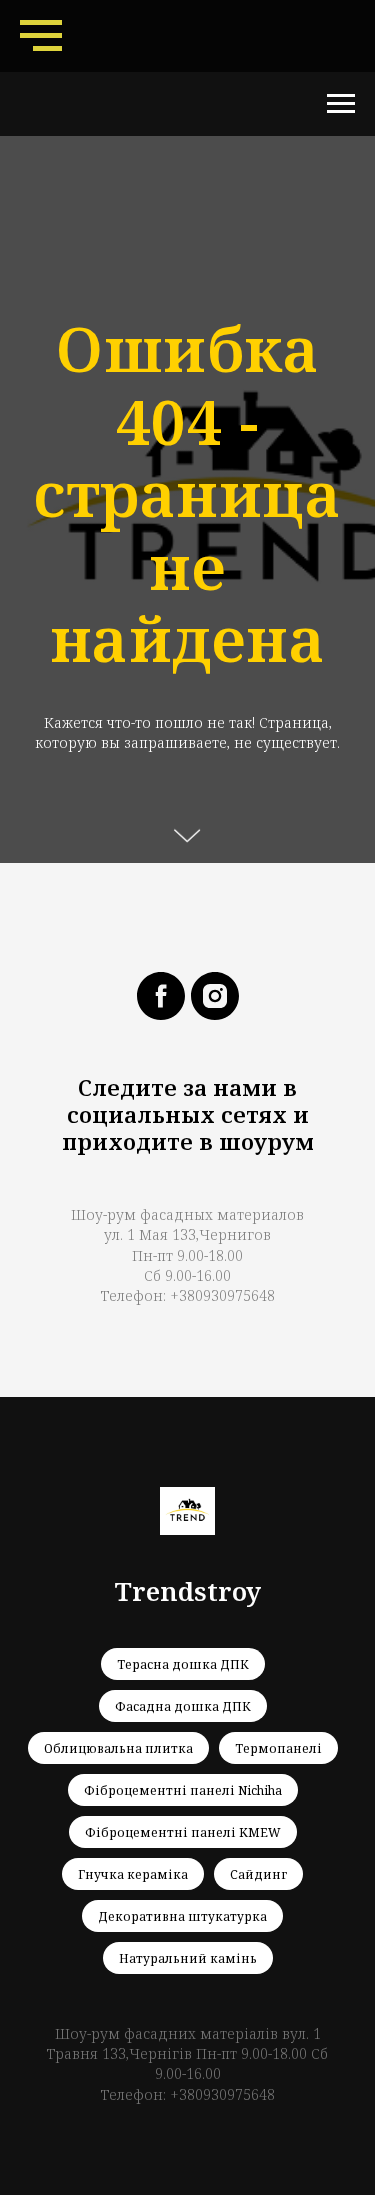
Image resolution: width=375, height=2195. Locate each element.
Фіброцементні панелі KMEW (183, 1832)
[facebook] (161, 996)
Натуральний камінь (188, 1958)
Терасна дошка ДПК (183, 1664)
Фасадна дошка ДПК (183, 1706)
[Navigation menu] (41, 36)
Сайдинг (258, 1874)
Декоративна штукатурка (182, 1916)
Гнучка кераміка (133, 1874)
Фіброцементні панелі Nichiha (183, 1790)
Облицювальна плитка (118, 1748)
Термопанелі (278, 1748)
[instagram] (215, 996)
